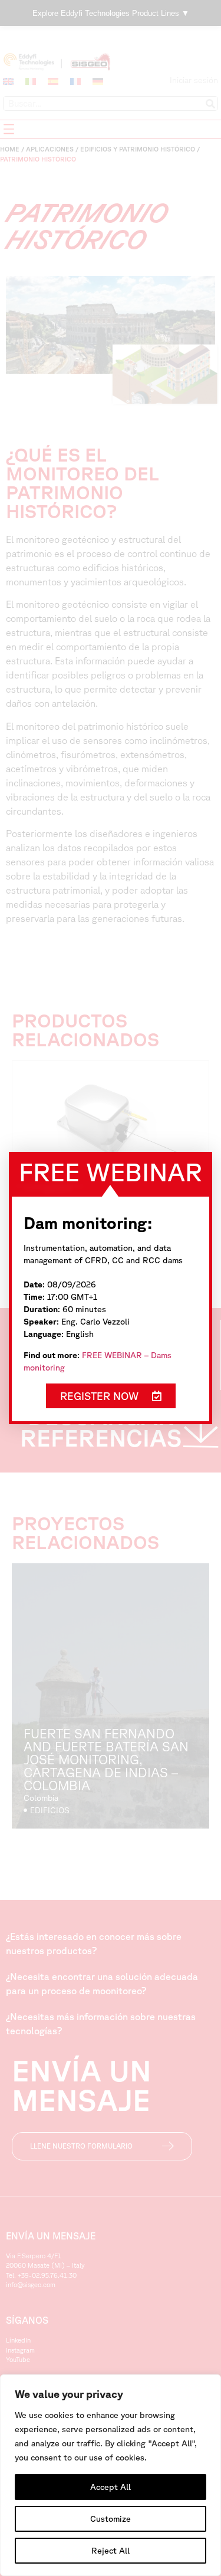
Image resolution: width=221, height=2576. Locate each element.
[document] (111, 1288)
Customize (111, 2519)
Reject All (111, 2551)
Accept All (111, 2487)
